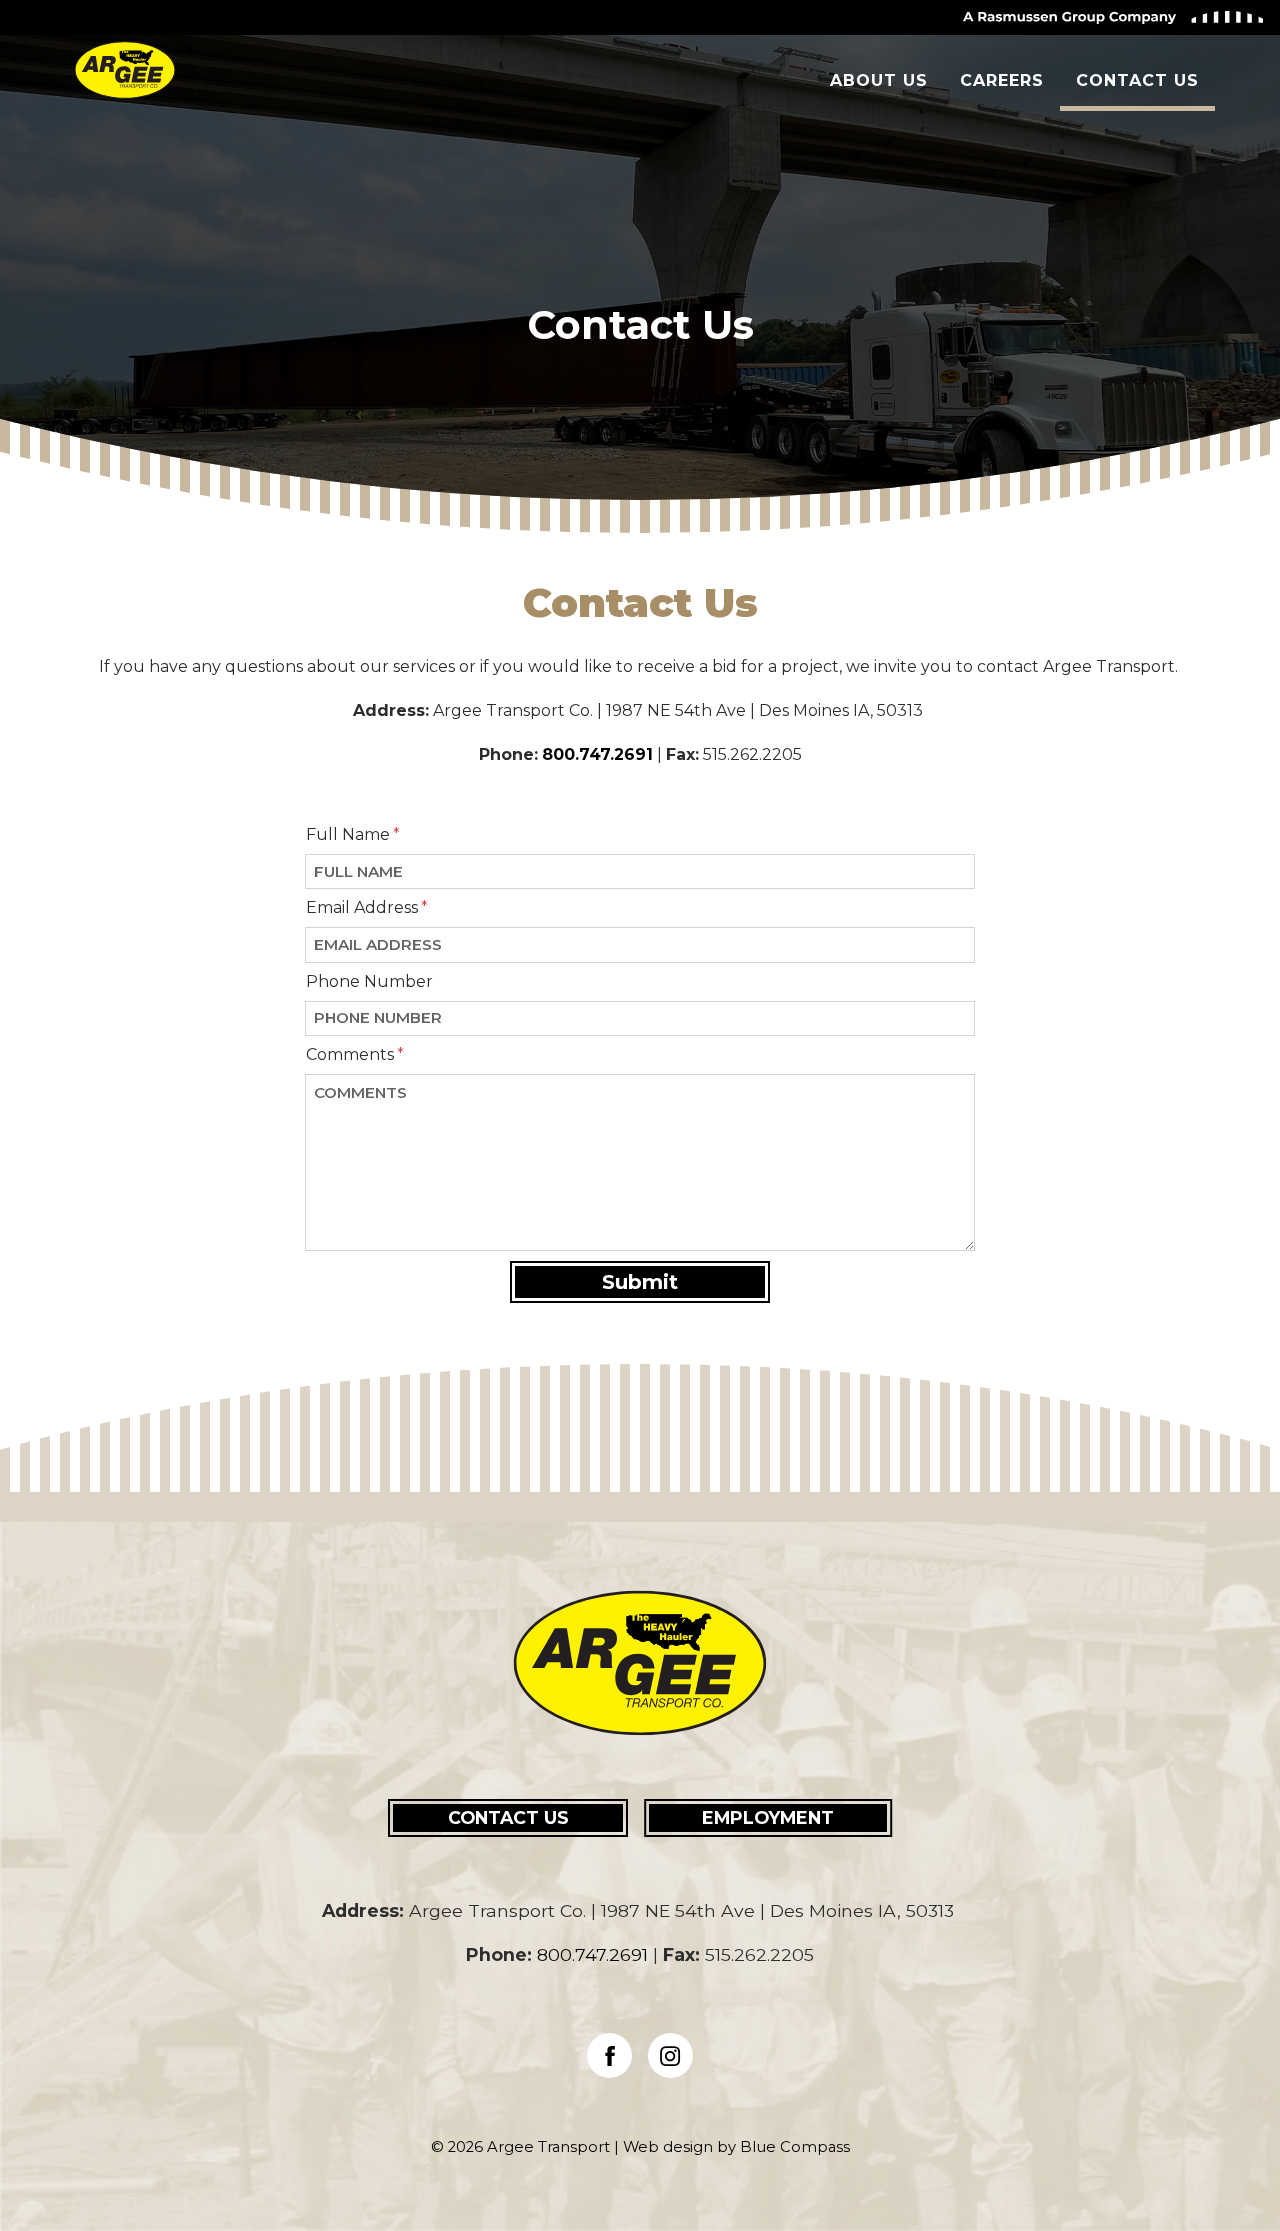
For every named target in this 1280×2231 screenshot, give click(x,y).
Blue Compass (795, 2147)
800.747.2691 (597, 754)
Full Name (348, 834)
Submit (640, 1282)
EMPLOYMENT (768, 1817)
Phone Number (369, 981)
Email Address (362, 907)
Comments (350, 1054)
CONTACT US (508, 1817)
